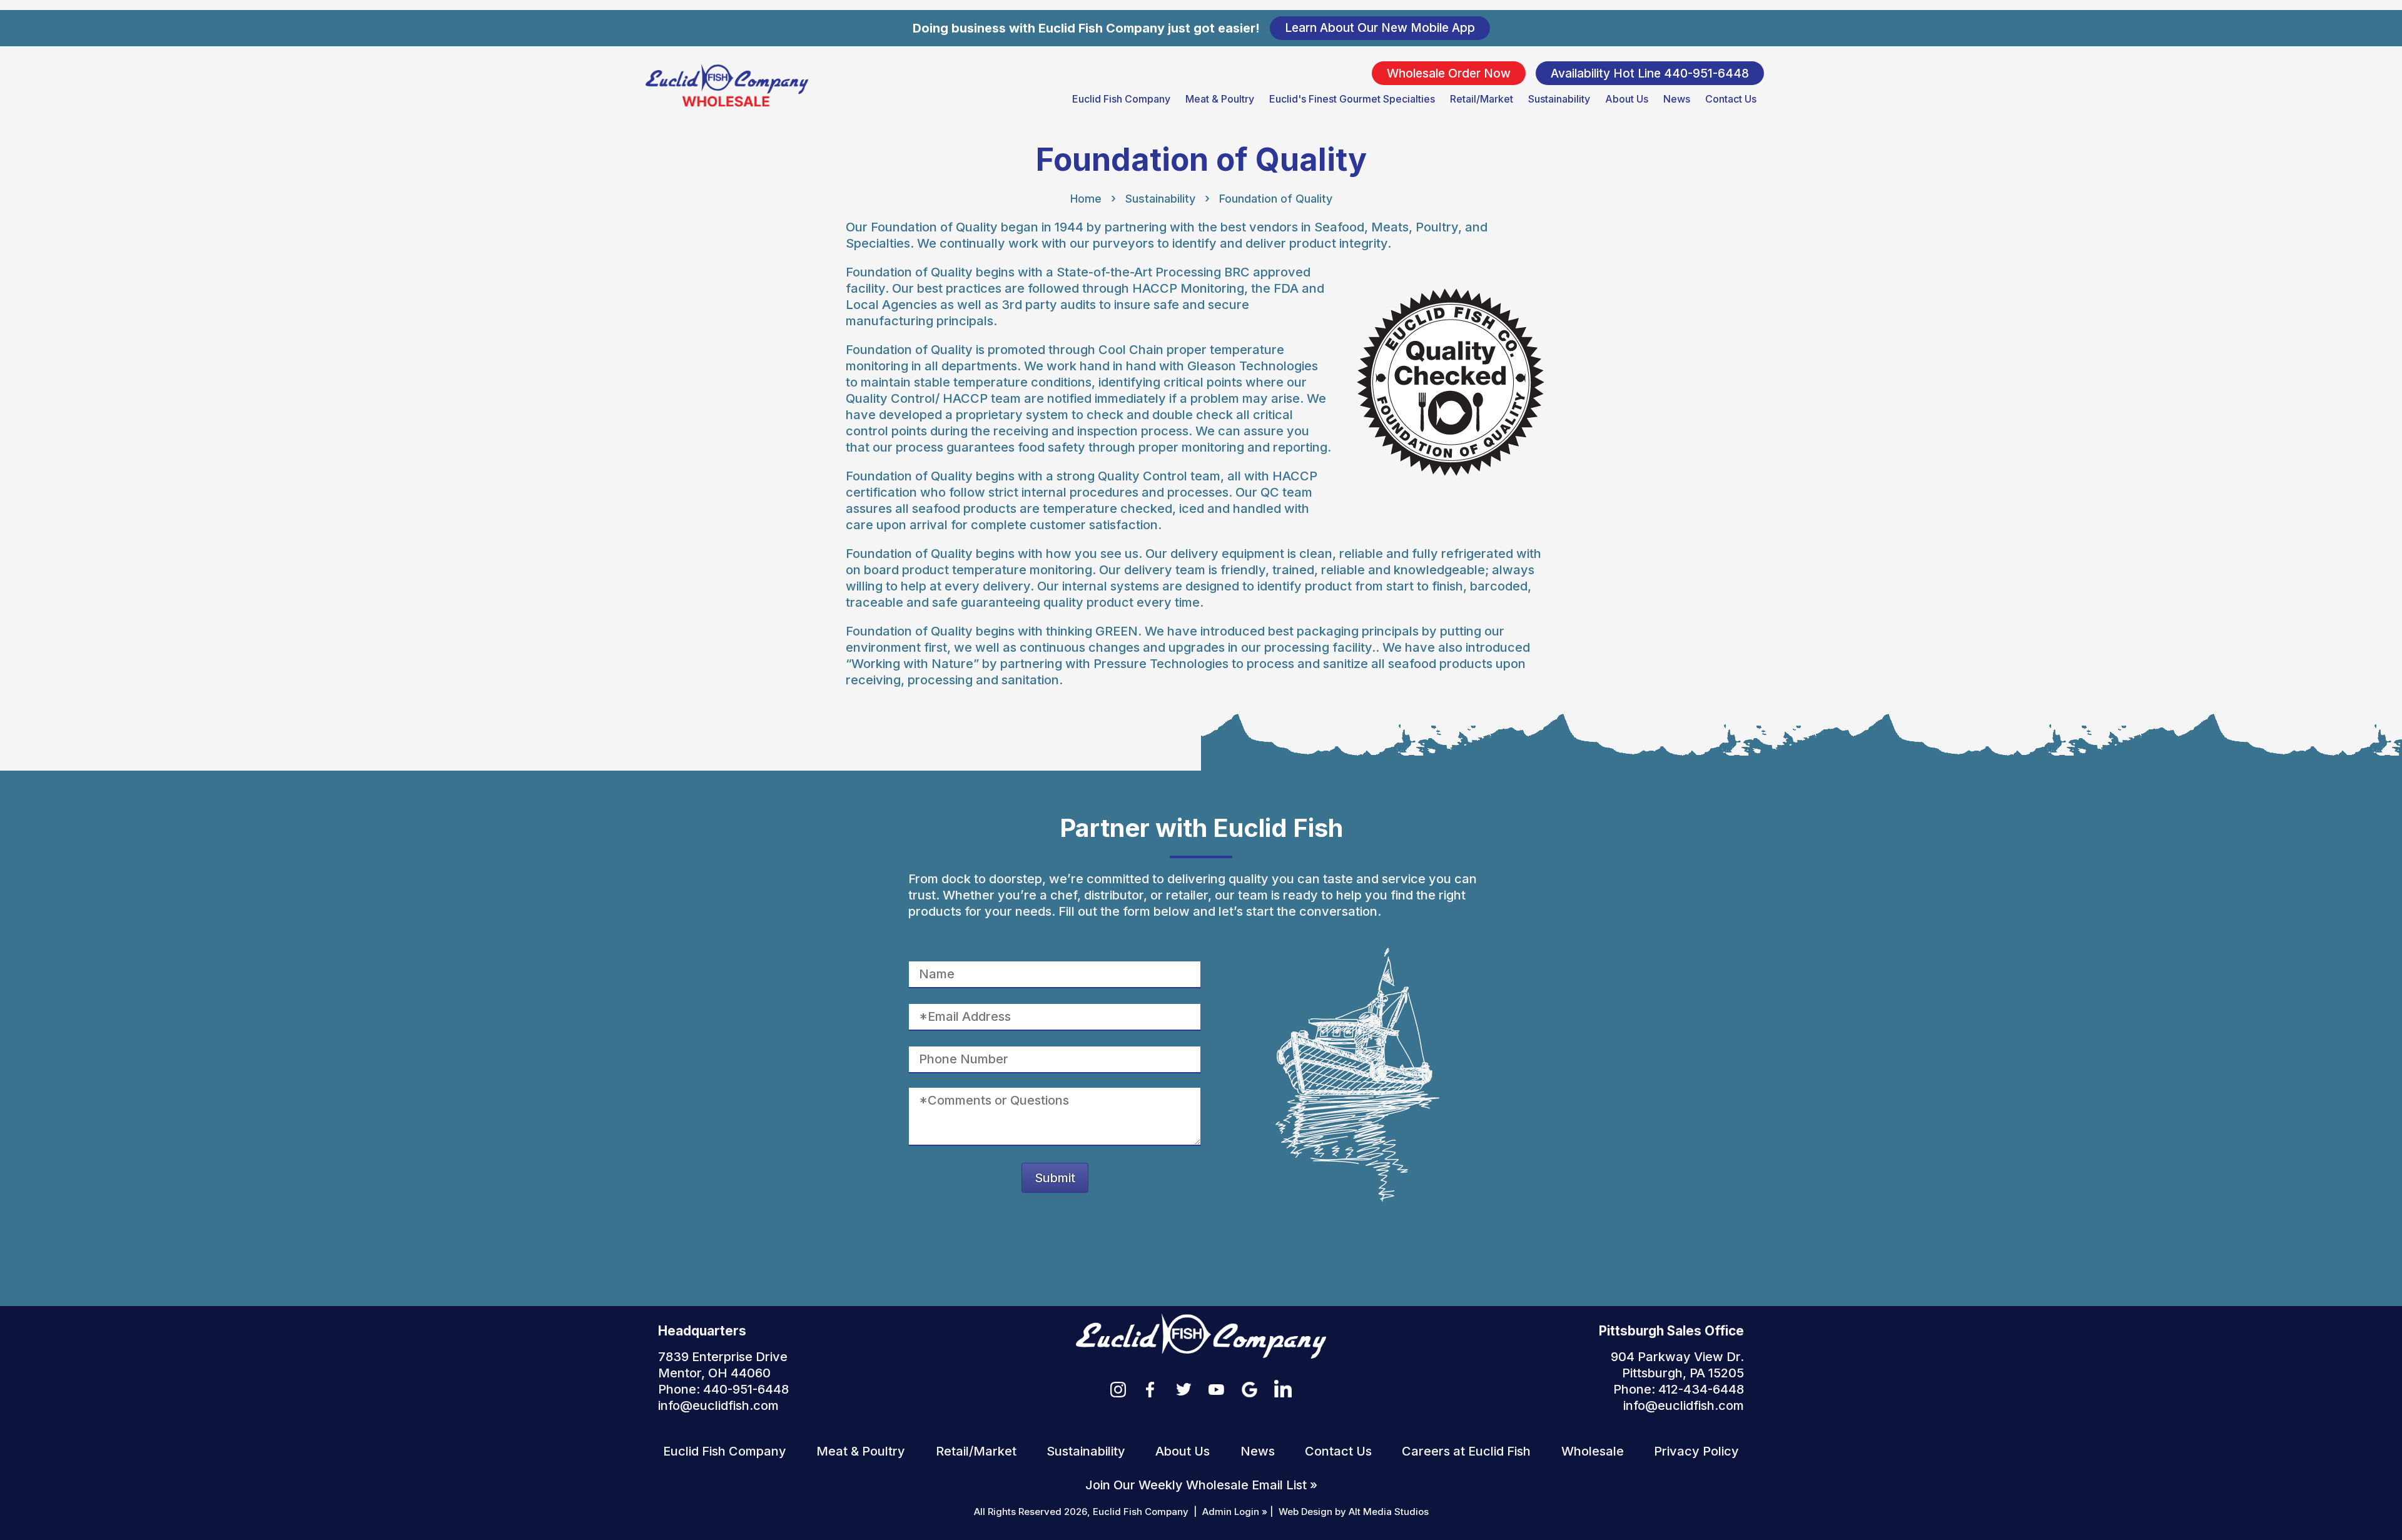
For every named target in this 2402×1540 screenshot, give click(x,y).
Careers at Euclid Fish (1466, 1451)
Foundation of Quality (1276, 199)
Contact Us (1731, 99)
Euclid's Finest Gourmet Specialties (1352, 99)
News (1677, 99)
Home (1086, 199)
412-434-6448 (1701, 1389)
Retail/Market (1482, 99)
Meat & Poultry (1220, 99)
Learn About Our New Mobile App (1380, 28)
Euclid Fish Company (1121, 99)
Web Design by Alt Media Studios (1354, 1512)
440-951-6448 (746, 1389)
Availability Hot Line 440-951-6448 (1650, 73)
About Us (1627, 99)
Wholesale (1593, 1451)
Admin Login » (1235, 1512)
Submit (1055, 1178)
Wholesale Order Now (1449, 73)
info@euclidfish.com (718, 1406)
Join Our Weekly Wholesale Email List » (1201, 1485)
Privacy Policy (1696, 1451)
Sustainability (1559, 99)
